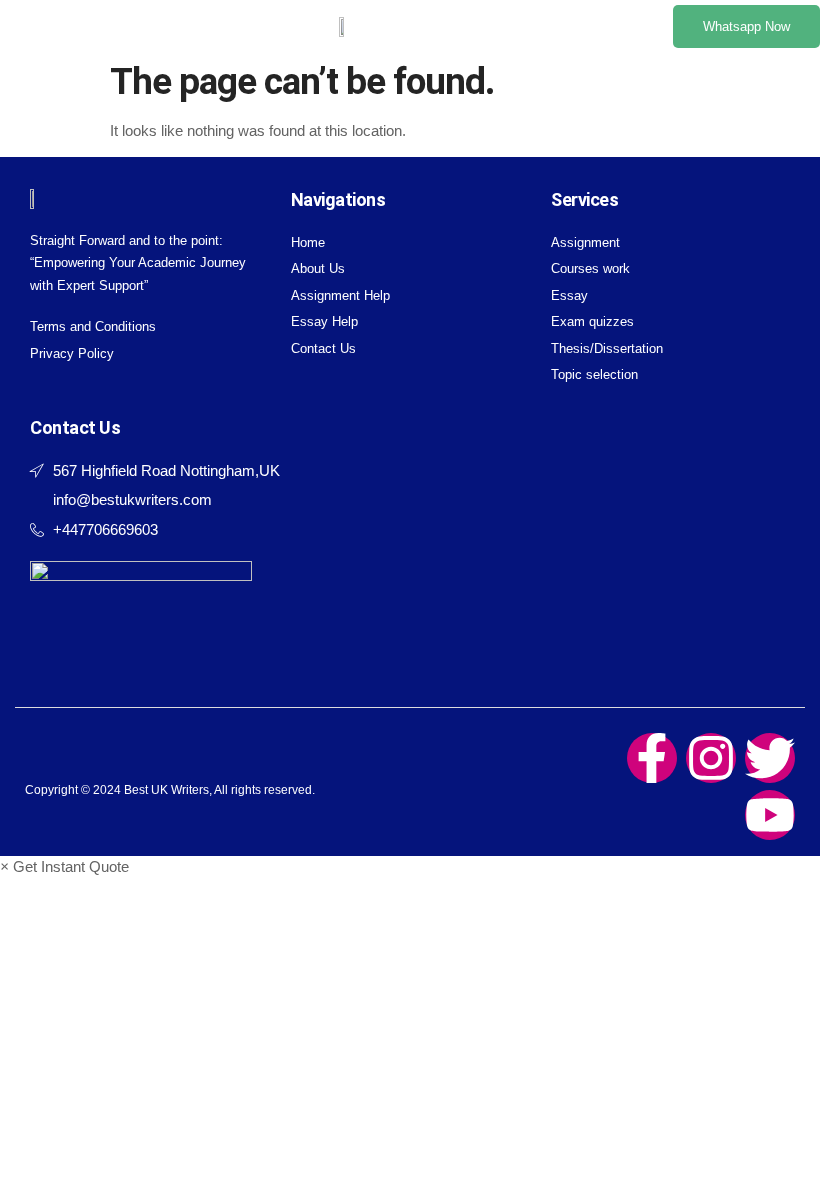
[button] (37, 27)
